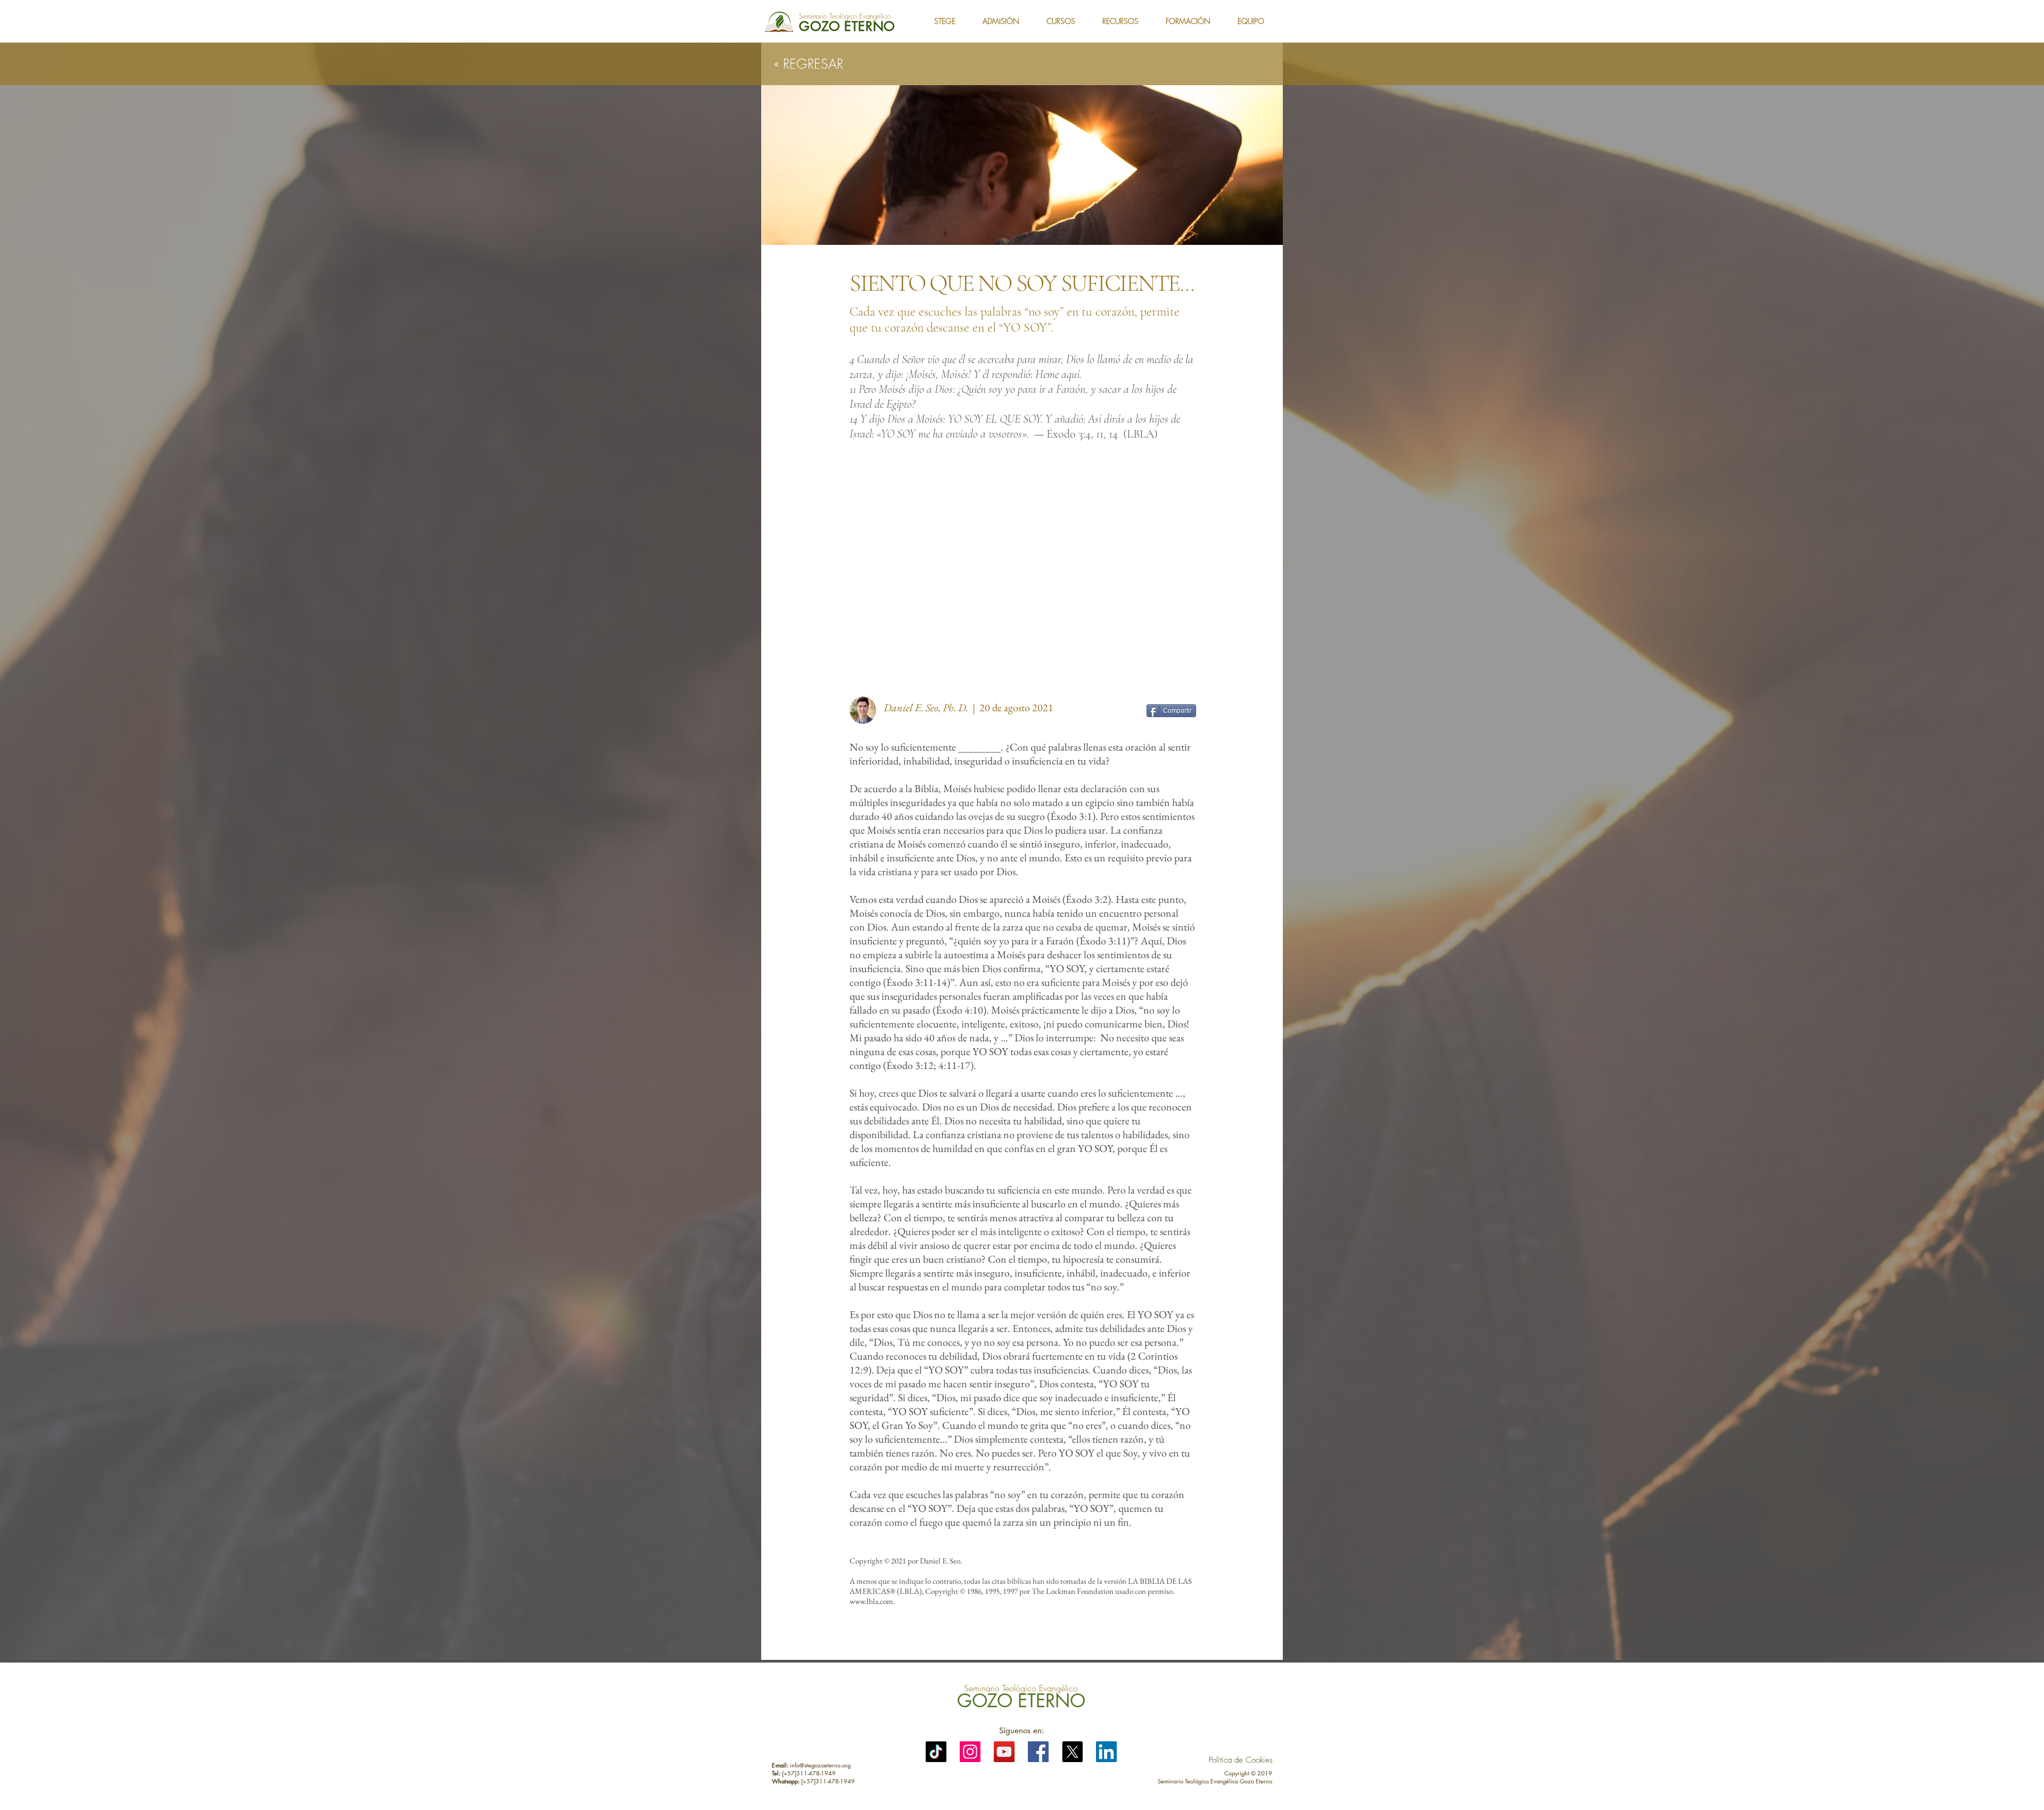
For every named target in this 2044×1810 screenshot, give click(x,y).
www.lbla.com (871, 1601)
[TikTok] (936, 1752)
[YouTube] (1004, 1752)
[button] (950, 21)
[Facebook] (1038, 1752)
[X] (1072, 1752)
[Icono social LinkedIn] (1106, 1752)
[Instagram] (970, 1752)
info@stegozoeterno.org (820, 1765)
